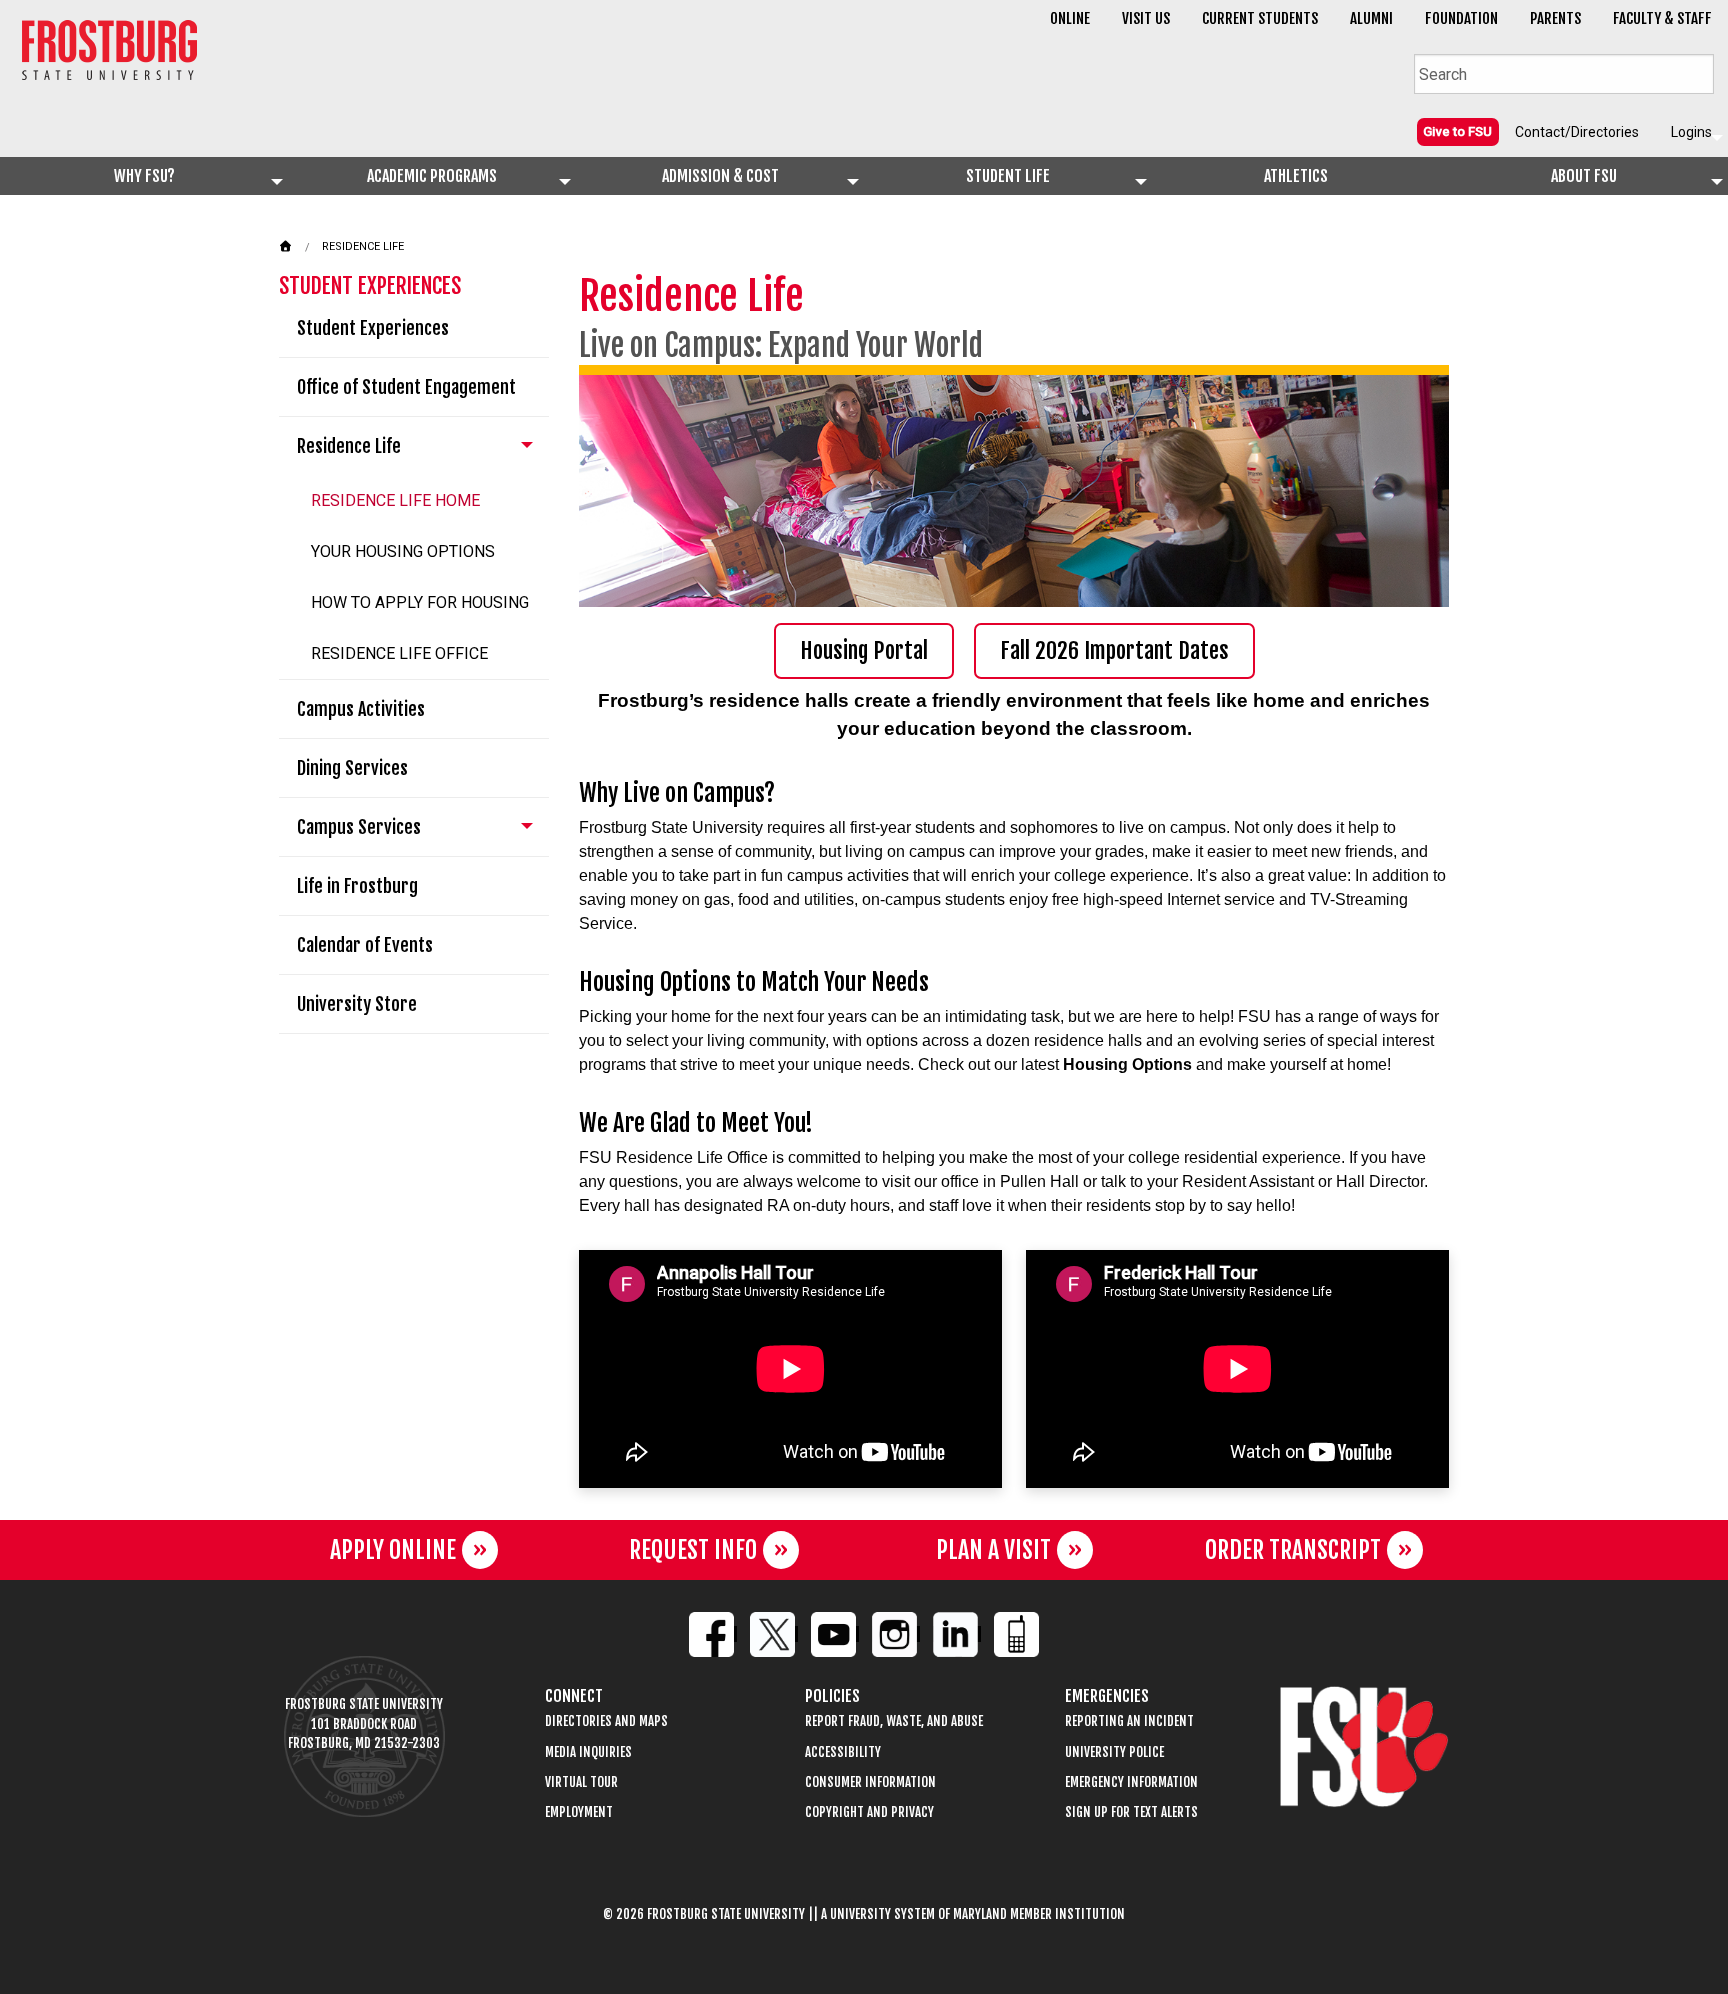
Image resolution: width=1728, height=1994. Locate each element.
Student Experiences (373, 328)
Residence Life (363, 246)
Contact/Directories (1577, 132)
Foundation (1461, 18)
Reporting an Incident (1129, 1721)
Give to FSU (1457, 131)
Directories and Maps (606, 1721)
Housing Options (1127, 1064)
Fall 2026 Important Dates (1114, 650)
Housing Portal (864, 650)
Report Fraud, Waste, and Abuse (894, 1721)
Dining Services (352, 768)
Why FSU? (144, 176)
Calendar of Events (365, 945)
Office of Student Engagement (406, 387)
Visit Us (1146, 18)
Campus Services (359, 827)
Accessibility (843, 1752)
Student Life (1008, 176)
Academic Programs (432, 176)
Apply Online (393, 1550)
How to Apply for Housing (420, 602)
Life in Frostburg (357, 886)
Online (1070, 18)
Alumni (1371, 18)
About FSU (1584, 176)
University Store (357, 1004)
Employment (579, 1812)
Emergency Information (1131, 1782)
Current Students (1260, 18)
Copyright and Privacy (869, 1812)
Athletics (1296, 176)
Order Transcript (1293, 1550)
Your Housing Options (403, 551)
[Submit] (1698, 72)
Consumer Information (870, 1782)
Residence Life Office (399, 653)
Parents (1555, 18)
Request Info (693, 1550)
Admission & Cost (720, 176)
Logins (1691, 132)
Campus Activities (361, 709)
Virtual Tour (581, 1782)
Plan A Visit (993, 1550)
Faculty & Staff (1662, 18)
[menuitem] (1458, 131)
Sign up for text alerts (1131, 1812)
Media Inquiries (588, 1752)
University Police (1114, 1752)
